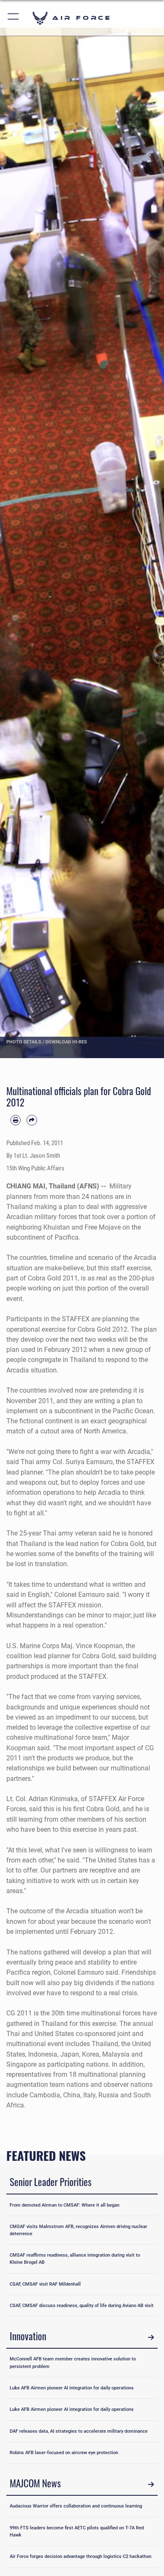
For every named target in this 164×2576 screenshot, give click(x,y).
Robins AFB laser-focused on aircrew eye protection (64, 2452)
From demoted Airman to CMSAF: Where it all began (65, 2205)
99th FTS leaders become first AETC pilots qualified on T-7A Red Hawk (77, 2531)
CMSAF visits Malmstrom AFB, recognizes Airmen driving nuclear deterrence (78, 2230)
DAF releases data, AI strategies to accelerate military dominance (79, 2431)
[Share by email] (32, 1120)
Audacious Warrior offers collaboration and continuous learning (76, 2506)
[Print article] (16, 1120)
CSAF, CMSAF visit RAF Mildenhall (45, 2284)
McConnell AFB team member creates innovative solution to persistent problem (73, 2362)
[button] (14, 18)
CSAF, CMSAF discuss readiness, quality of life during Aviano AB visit (82, 2305)
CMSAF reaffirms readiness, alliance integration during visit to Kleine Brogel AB (75, 2259)
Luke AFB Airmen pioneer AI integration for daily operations (72, 2388)
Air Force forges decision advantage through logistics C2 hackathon (81, 2556)
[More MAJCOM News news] (151, 2484)
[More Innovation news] (151, 2337)
